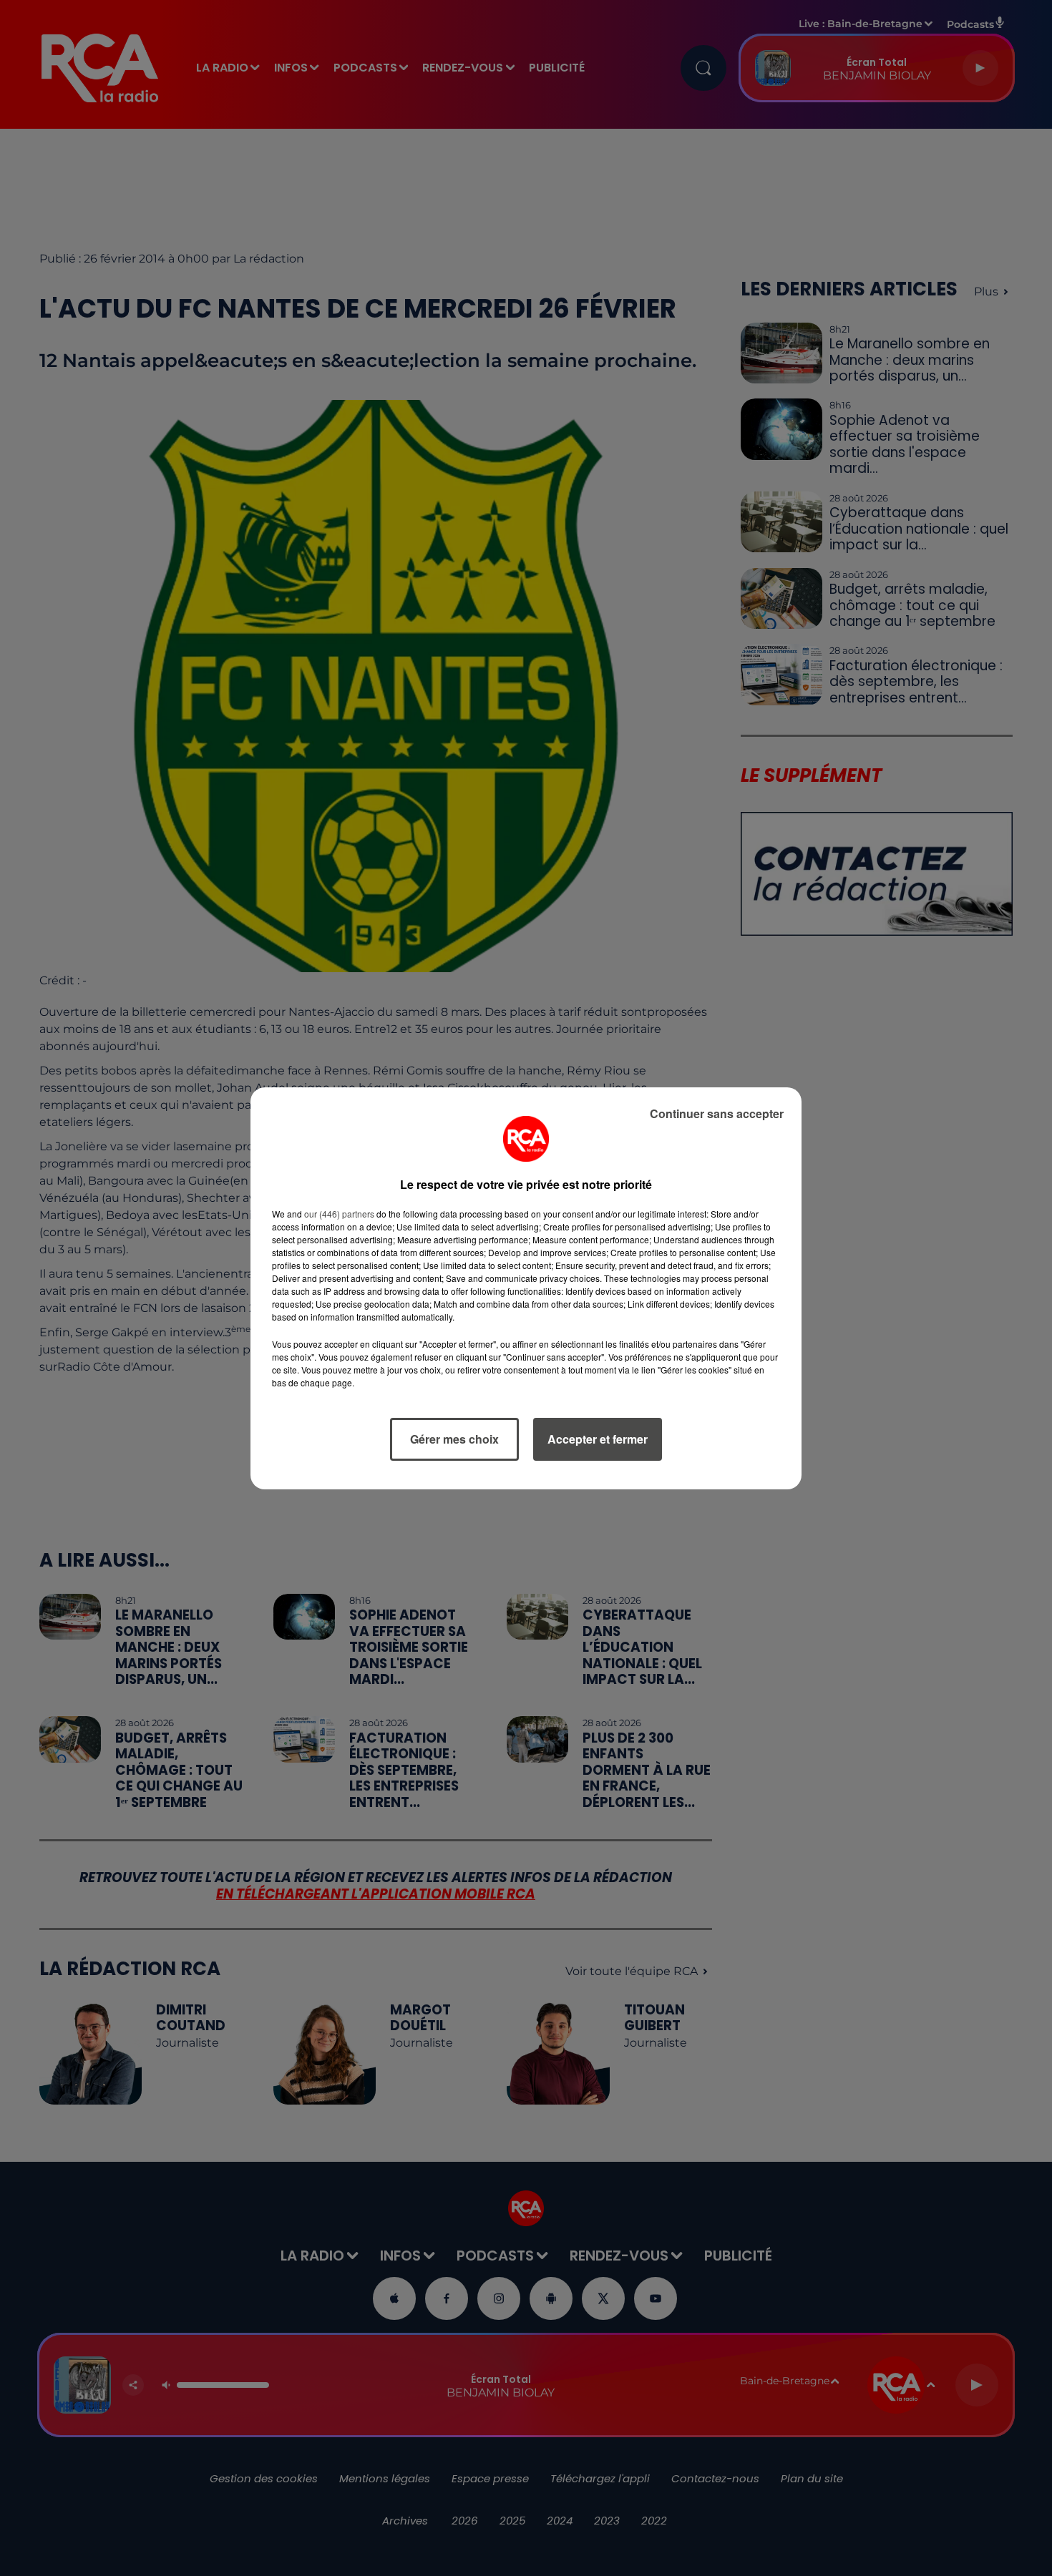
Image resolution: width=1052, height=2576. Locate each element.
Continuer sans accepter (717, 1113)
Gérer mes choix (454, 1439)
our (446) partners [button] (339, 1214)
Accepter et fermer (598, 1439)
